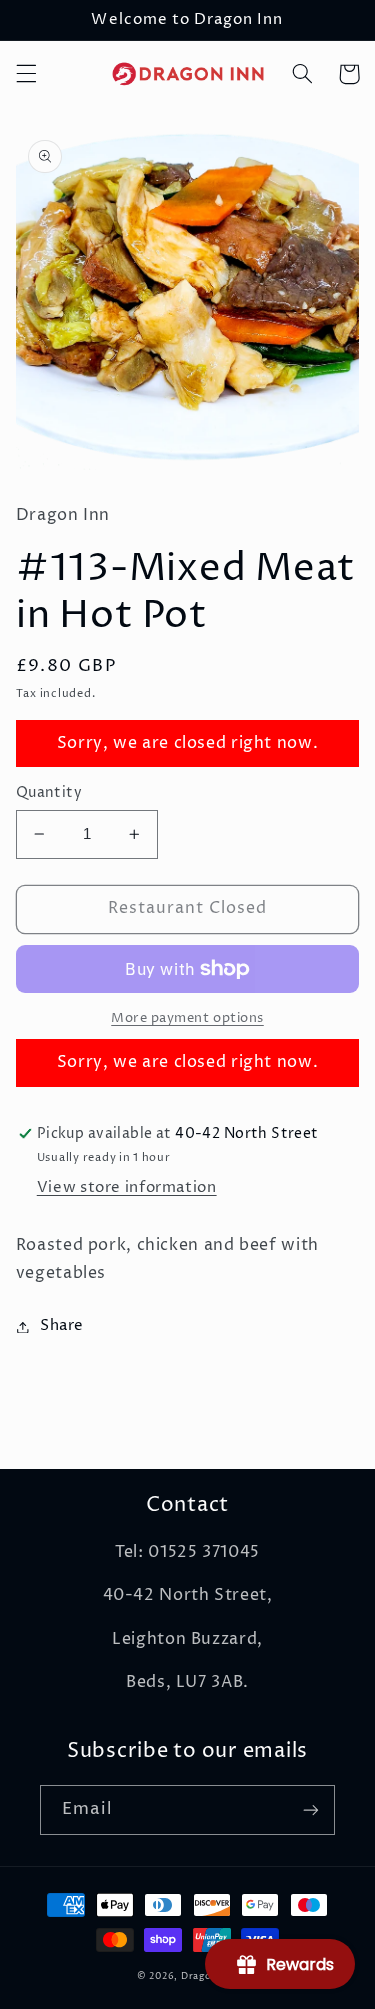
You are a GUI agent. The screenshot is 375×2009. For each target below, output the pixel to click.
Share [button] (62, 1326)
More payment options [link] (187, 1018)
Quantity (49, 793)
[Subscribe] (311, 1809)
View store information (127, 1188)
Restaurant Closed (188, 908)
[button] (26, 74)
